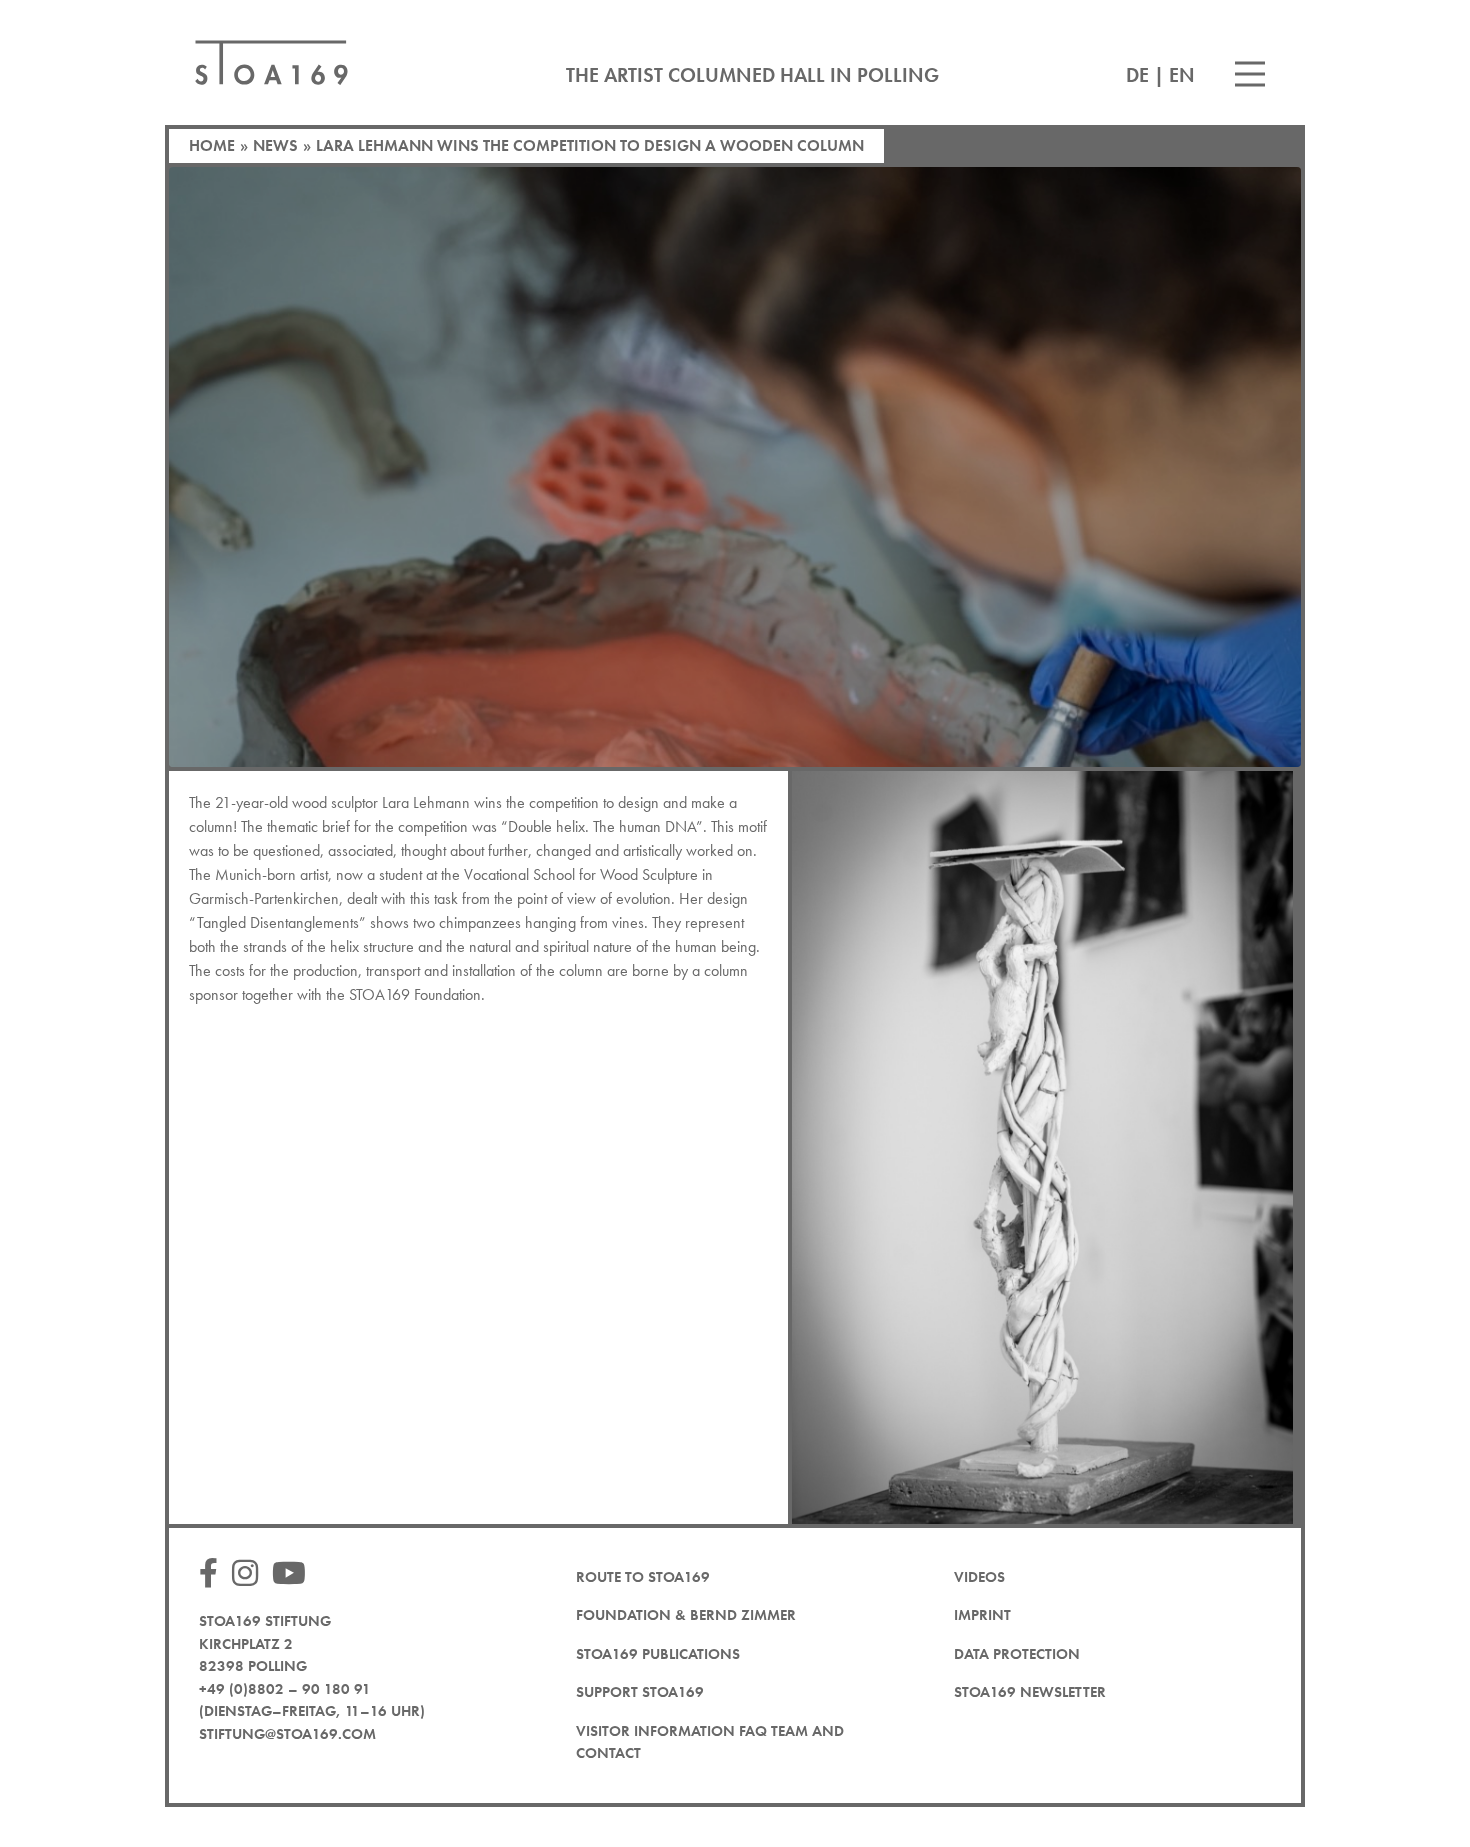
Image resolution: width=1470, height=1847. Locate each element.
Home (212, 145)
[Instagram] (250, 1574)
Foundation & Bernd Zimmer (686, 1615)
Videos (979, 1577)
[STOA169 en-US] (271, 62)
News (275, 145)
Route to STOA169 (643, 1577)
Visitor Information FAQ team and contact (710, 1742)
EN (1182, 75)
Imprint (982, 1615)
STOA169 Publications (658, 1654)
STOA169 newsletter (1030, 1692)
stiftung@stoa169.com (287, 1734)
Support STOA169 (640, 1692)
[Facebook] (213, 1574)
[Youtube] (294, 1574)
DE (1137, 75)
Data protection (1017, 1654)
